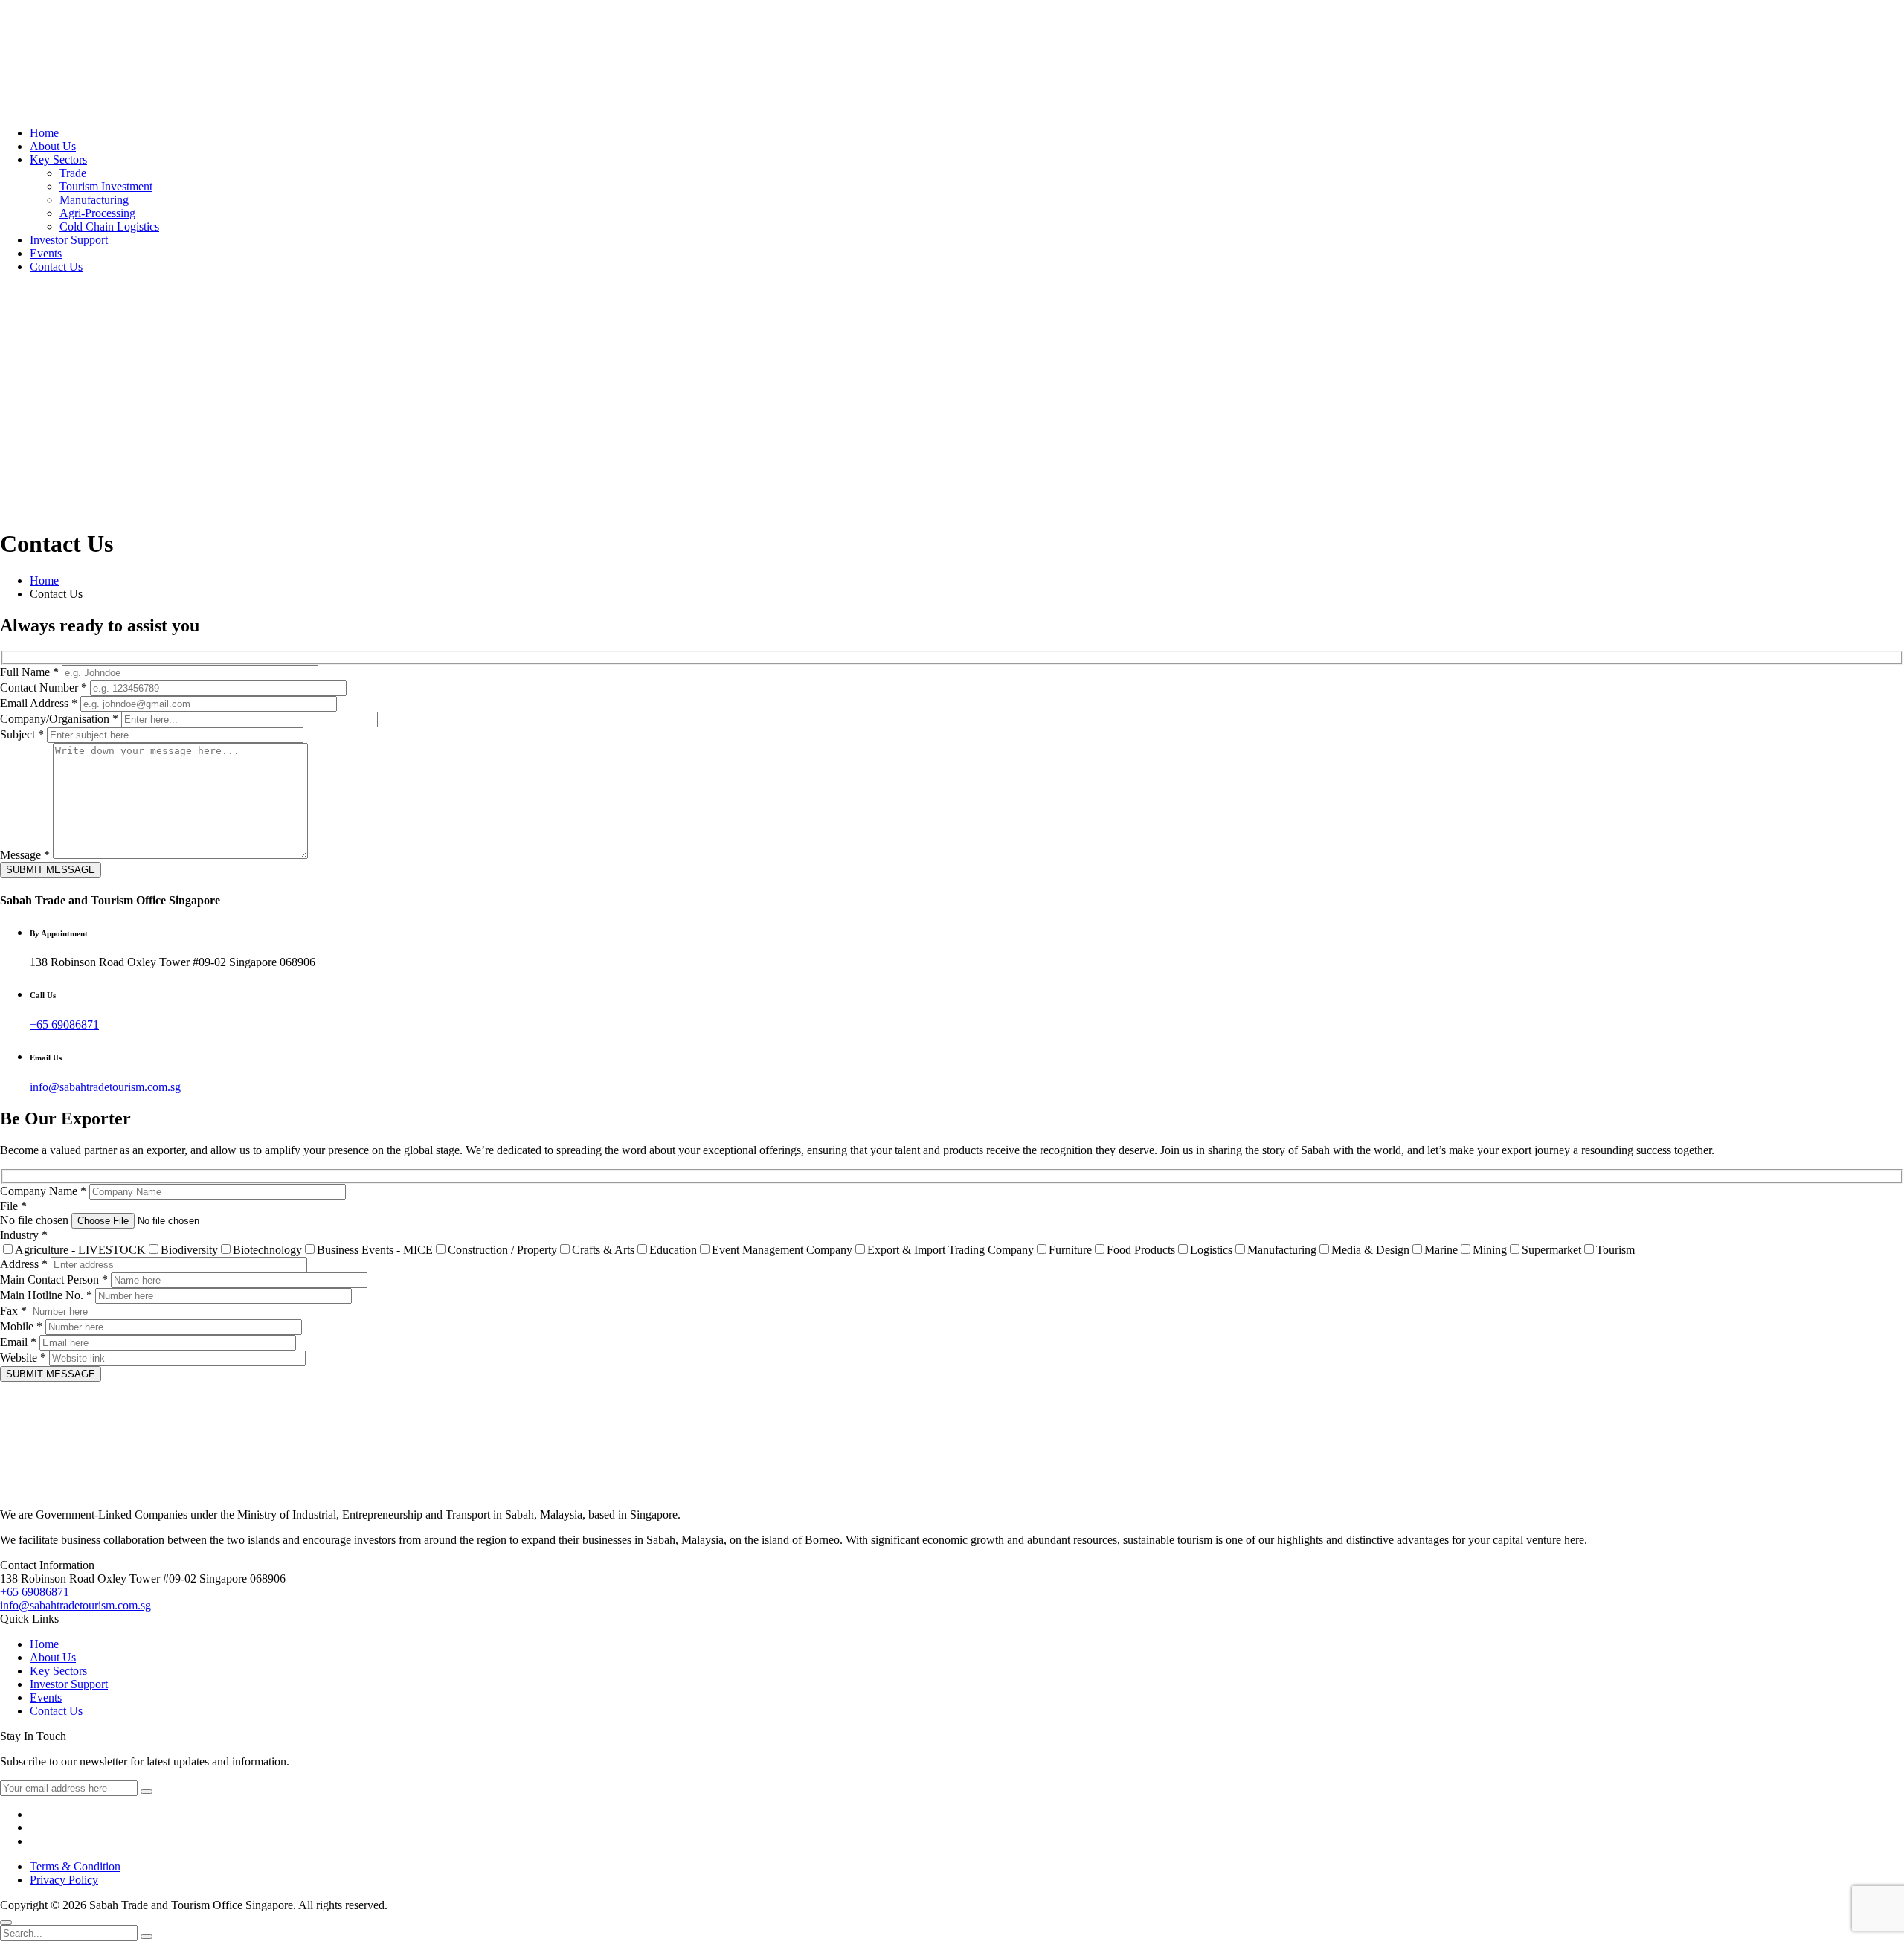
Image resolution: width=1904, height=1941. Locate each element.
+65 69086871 (64, 1024)
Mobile (21, 1326)
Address (24, 1264)
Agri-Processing (97, 213)
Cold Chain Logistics (109, 226)
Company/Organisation (59, 719)
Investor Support (69, 240)
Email (18, 1342)
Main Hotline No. (46, 1295)
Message (25, 855)
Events (46, 253)
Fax (13, 1311)
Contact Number (44, 688)
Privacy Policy (64, 1880)
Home (44, 133)
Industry (24, 1235)
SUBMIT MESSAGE (51, 870)
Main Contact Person (54, 1279)
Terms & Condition (75, 1866)
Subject (22, 734)
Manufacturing (94, 200)
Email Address (39, 703)
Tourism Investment (106, 186)
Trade (73, 173)
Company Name (43, 1191)
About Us (53, 146)
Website (23, 1358)
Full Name (29, 672)
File (13, 1206)
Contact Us (56, 267)
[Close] (6, 1922)
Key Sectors (58, 160)
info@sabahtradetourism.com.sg (105, 1087)
